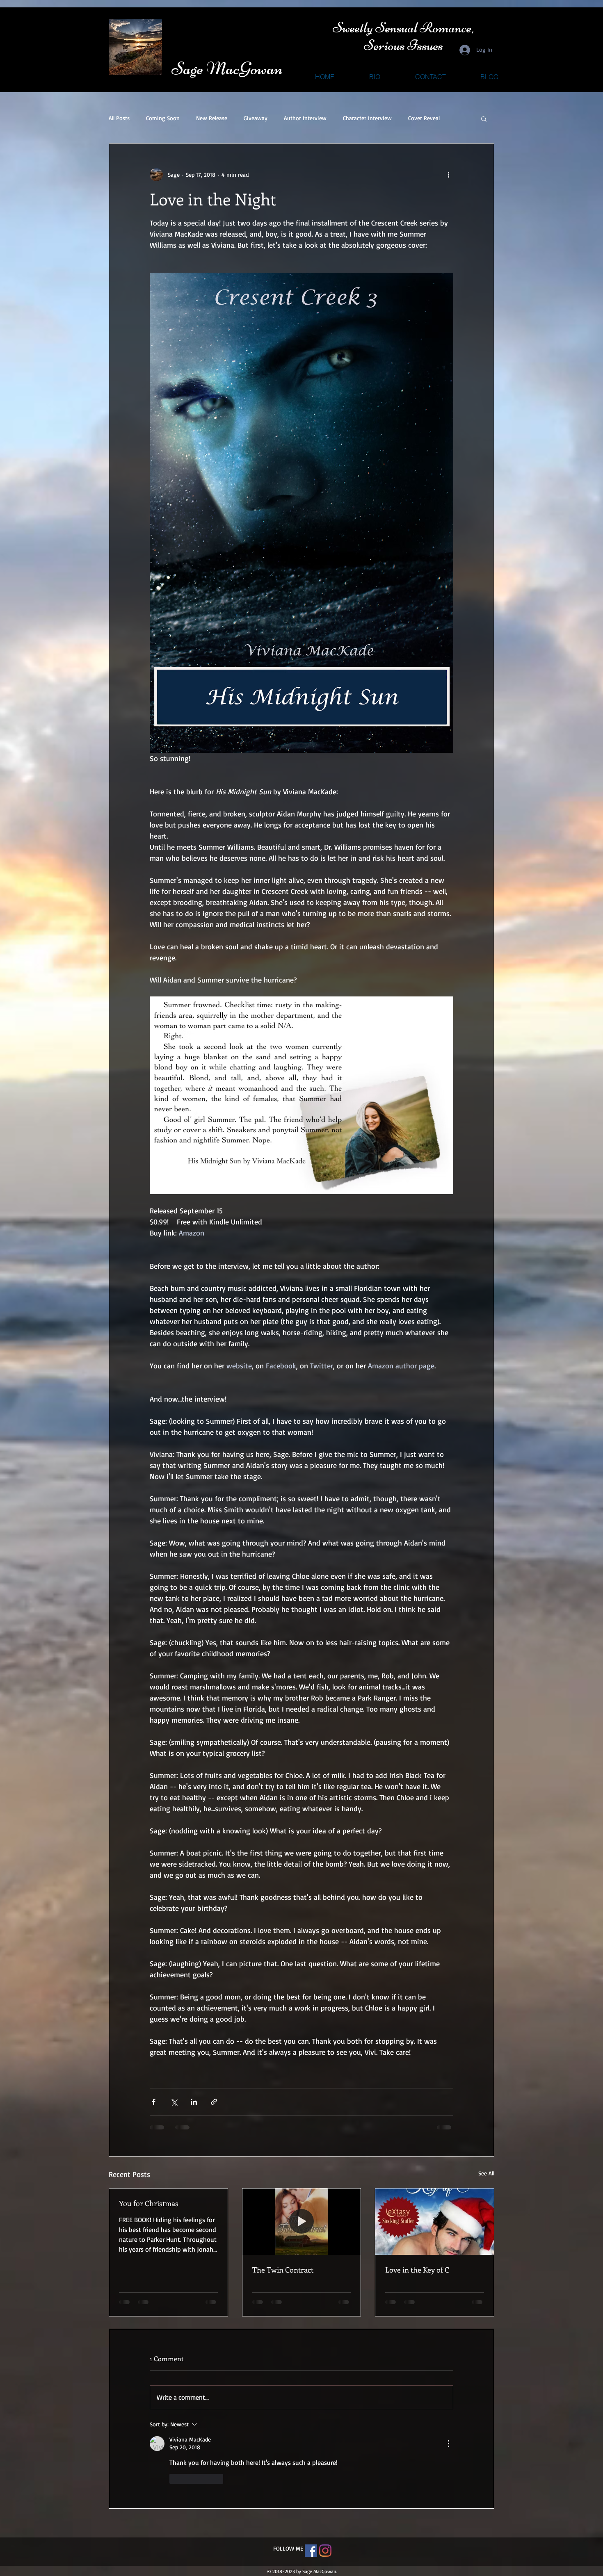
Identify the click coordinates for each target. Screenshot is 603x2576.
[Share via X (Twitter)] (174, 2102)
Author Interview (305, 118)
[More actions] (448, 175)
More (415, 118)
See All (486, 2173)
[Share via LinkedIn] (194, 2102)
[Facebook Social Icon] (311, 2486)
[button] (484, 119)
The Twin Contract (283, 2270)
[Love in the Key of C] (435, 2222)
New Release (212, 118)
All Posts (119, 118)
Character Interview (367, 118)
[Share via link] (214, 2102)
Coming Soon (163, 118)
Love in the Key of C (417, 2270)
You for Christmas (149, 2203)
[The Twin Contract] (302, 2222)
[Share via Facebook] (154, 2102)
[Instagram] (325, 2486)
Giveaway (256, 118)
